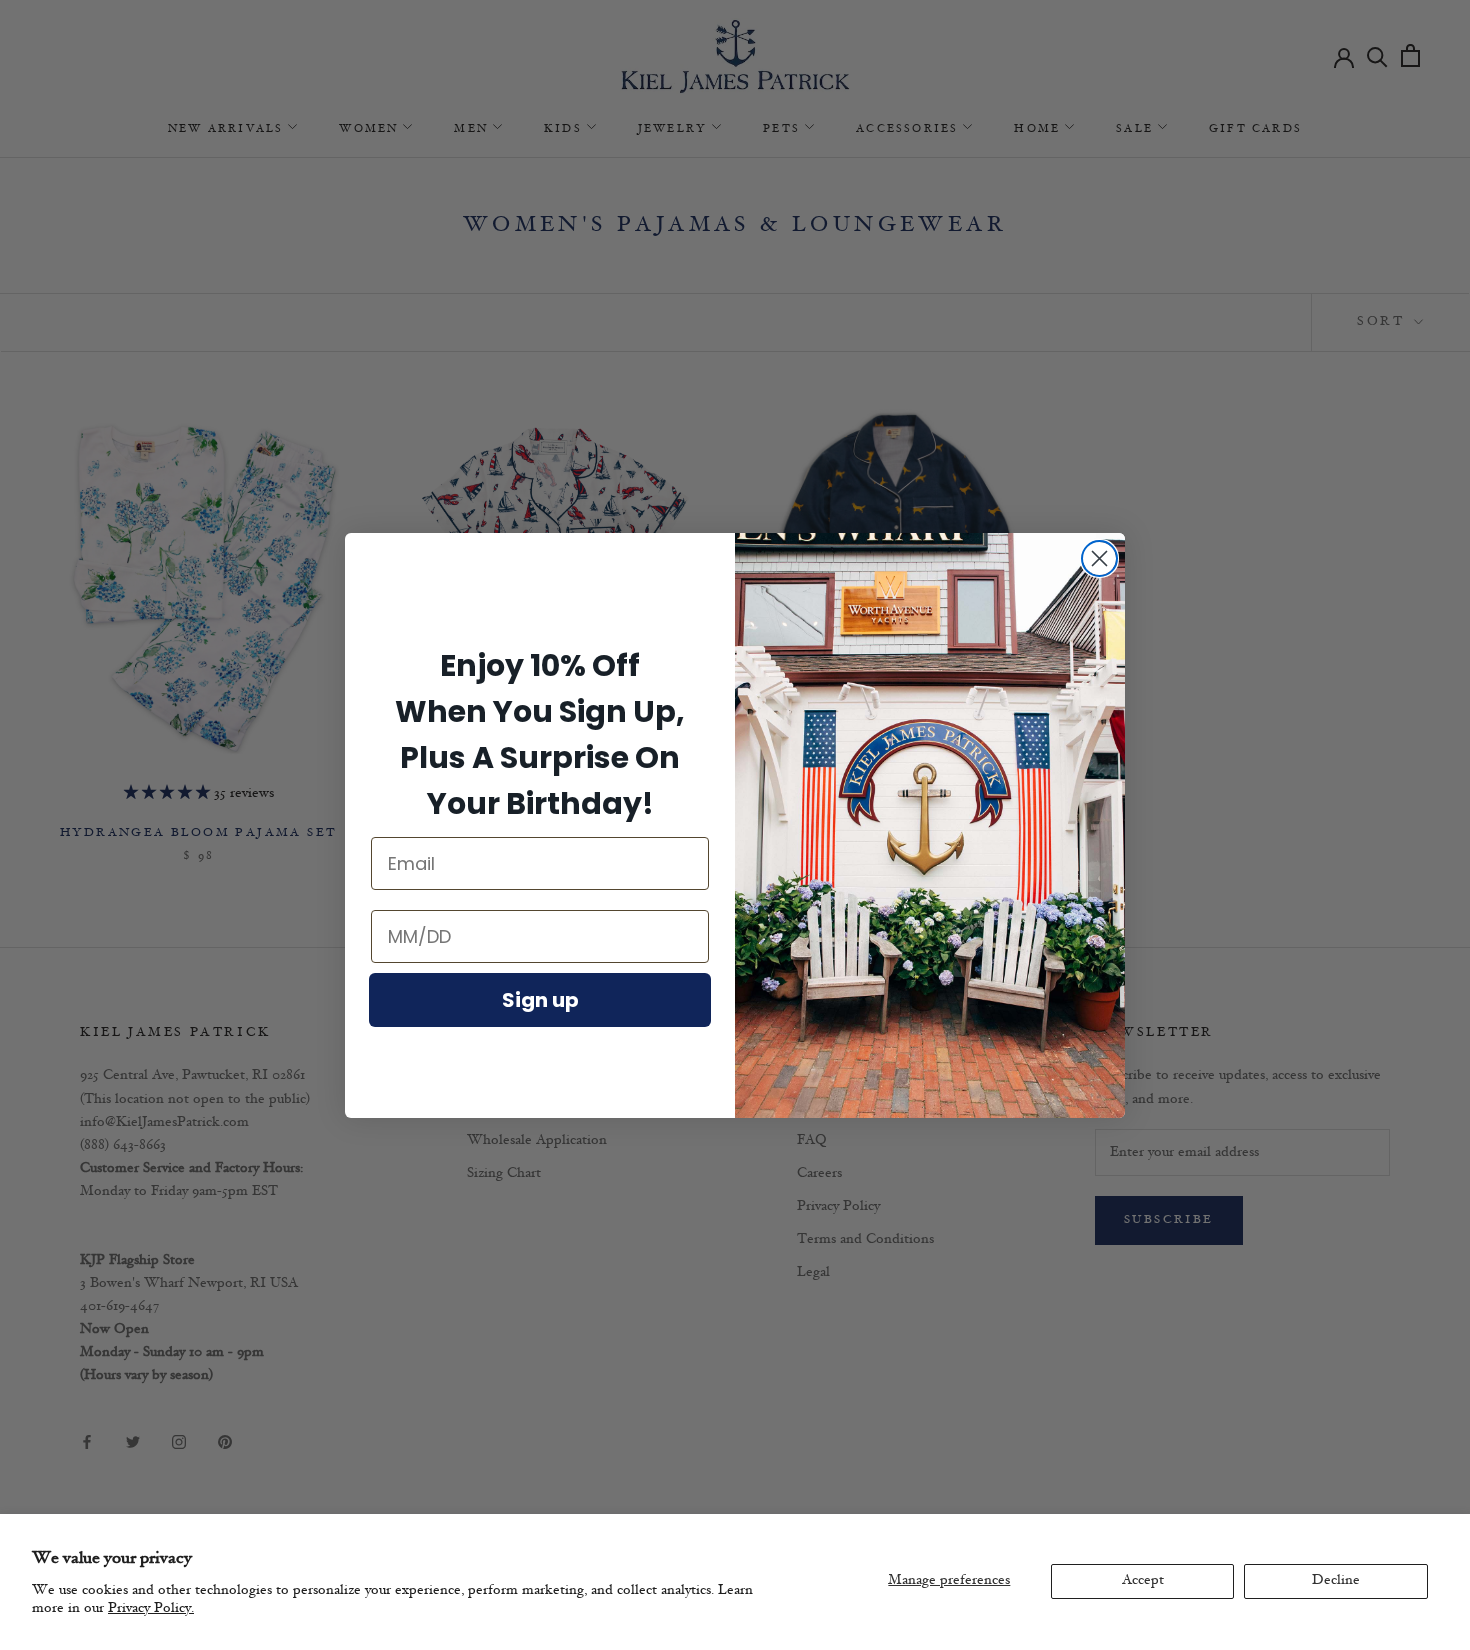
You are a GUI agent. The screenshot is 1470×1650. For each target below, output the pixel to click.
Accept (1143, 1580)
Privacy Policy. (151, 1608)
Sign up (540, 1000)
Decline (1336, 1580)
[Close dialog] (1099, 558)
